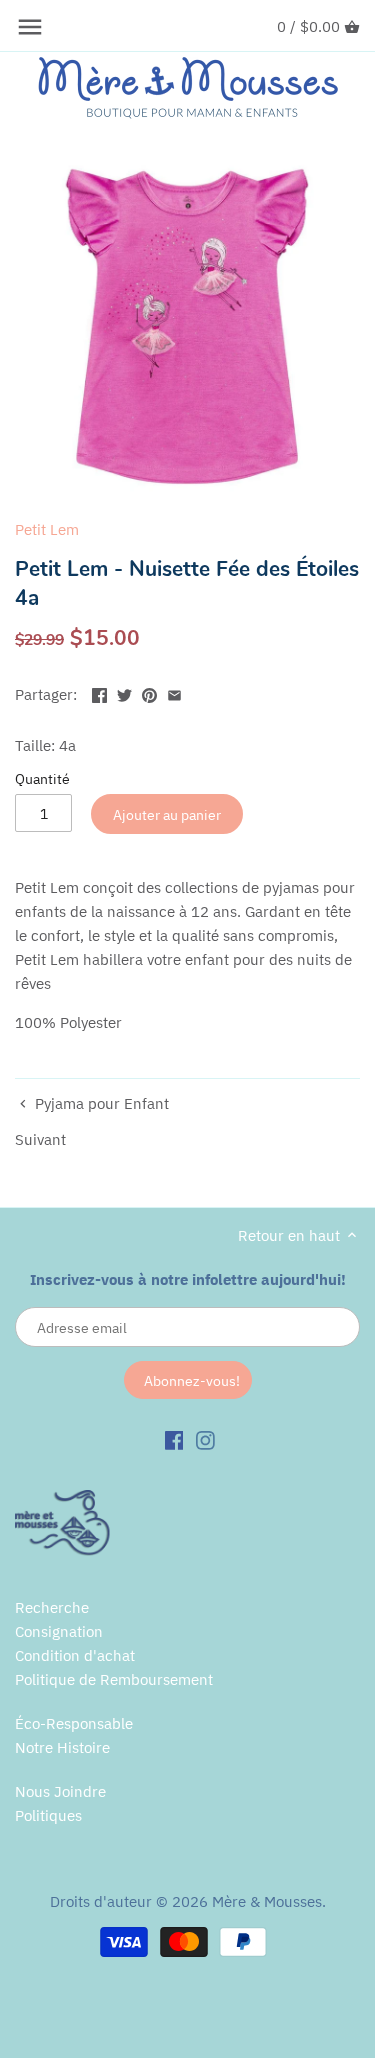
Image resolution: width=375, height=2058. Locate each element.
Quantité (42, 779)
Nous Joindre (60, 1791)
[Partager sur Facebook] (99, 692)
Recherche (52, 1607)
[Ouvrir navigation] (30, 27)
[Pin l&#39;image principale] (149, 692)
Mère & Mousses (267, 1901)
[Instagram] (205, 1439)
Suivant (40, 1139)
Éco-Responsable (74, 1723)
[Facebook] (174, 1439)
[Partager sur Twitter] (124, 692)
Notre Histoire (62, 1747)
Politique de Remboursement (114, 1679)
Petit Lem (47, 529)
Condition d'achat (75, 1655)
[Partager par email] (174, 692)
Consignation (59, 1631)
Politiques (48, 1815)
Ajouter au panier (167, 814)
